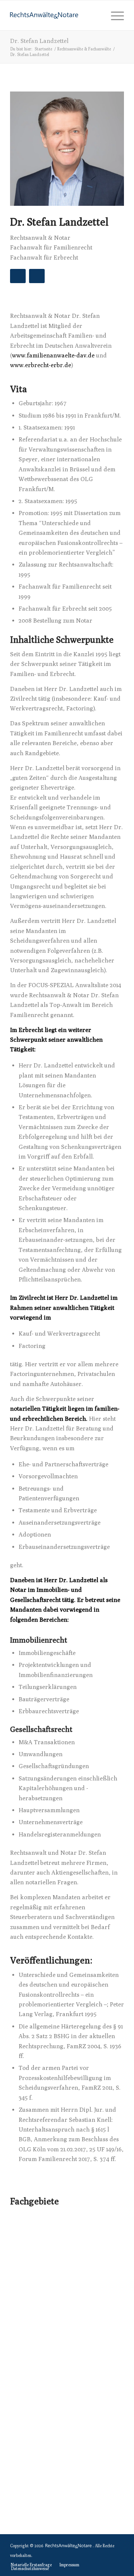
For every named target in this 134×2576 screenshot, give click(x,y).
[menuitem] (114, 15)
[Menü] (114, 15)
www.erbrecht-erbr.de (41, 365)
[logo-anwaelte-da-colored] (56, 15)
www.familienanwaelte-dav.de (53, 355)
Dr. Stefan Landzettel (39, 41)
